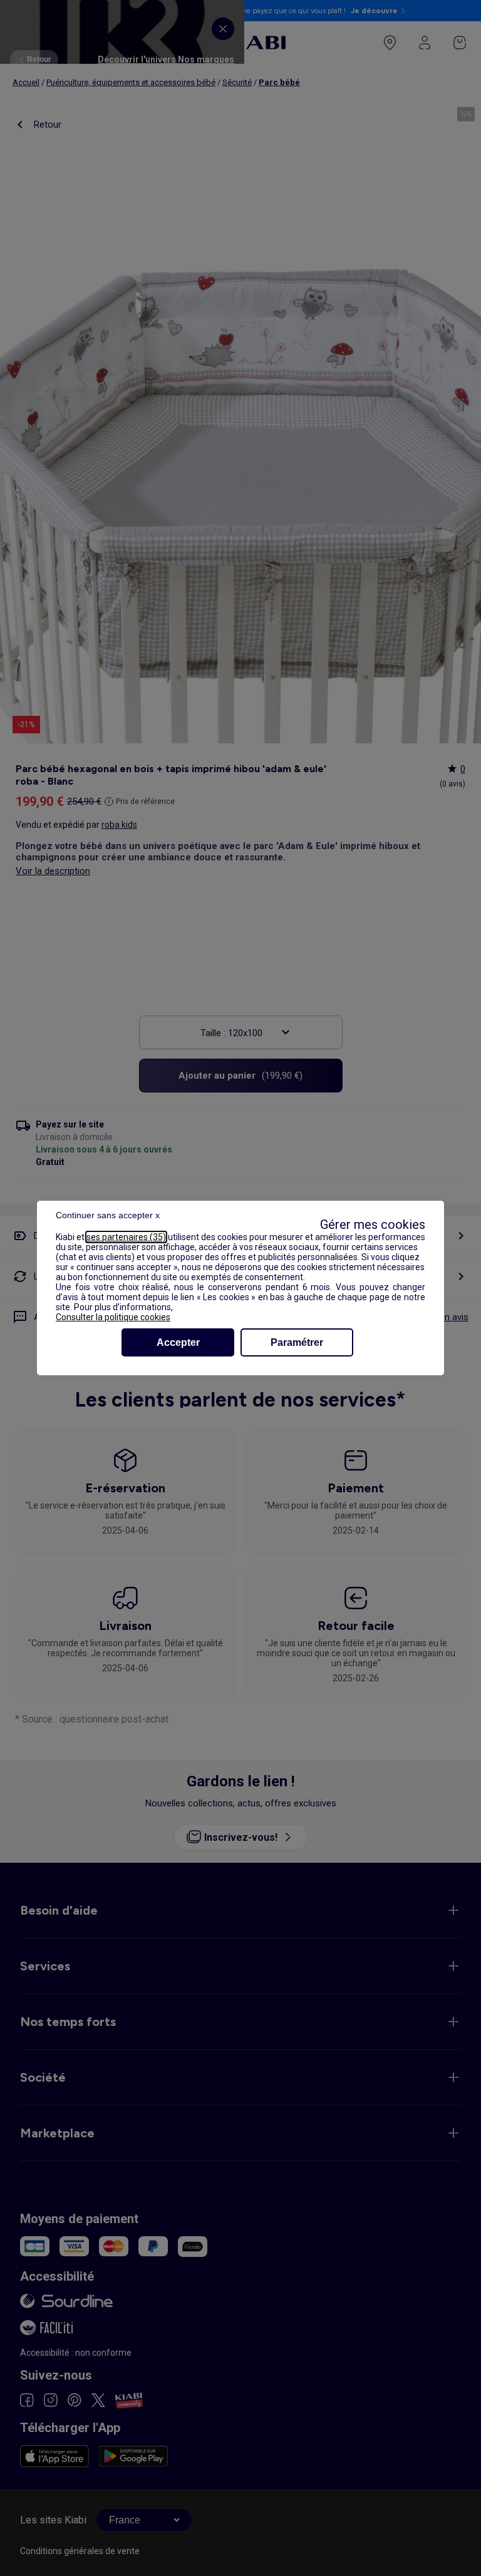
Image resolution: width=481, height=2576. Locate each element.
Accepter (178, 1342)
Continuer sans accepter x (108, 1215)
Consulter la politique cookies (113, 1317)
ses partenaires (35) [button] (126, 1237)
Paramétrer (297, 1342)
